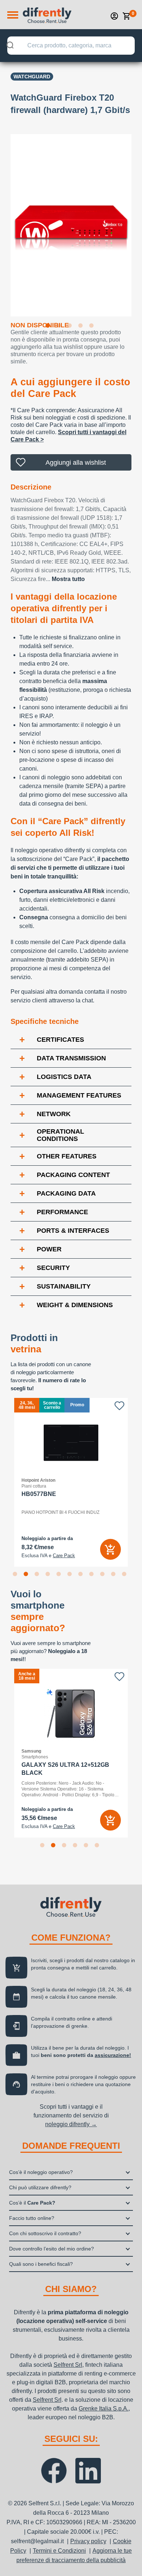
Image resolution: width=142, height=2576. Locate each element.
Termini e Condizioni (59, 2551)
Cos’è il (32, 2203)
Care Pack (64, 1556)
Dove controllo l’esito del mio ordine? (52, 2249)
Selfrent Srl (68, 2365)
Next (137, 221)
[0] (127, 16)
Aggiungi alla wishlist (76, 463)
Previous (5, 221)
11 (126, 1575)
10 (115, 1575)
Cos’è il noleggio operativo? (41, 2172)
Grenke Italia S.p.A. (104, 2409)
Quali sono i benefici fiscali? (41, 2264)
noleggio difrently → (71, 2124)
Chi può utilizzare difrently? (40, 2187)
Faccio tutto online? (32, 2218)
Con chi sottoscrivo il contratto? (45, 2233)
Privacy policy (88, 2541)
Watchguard (32, 77)
